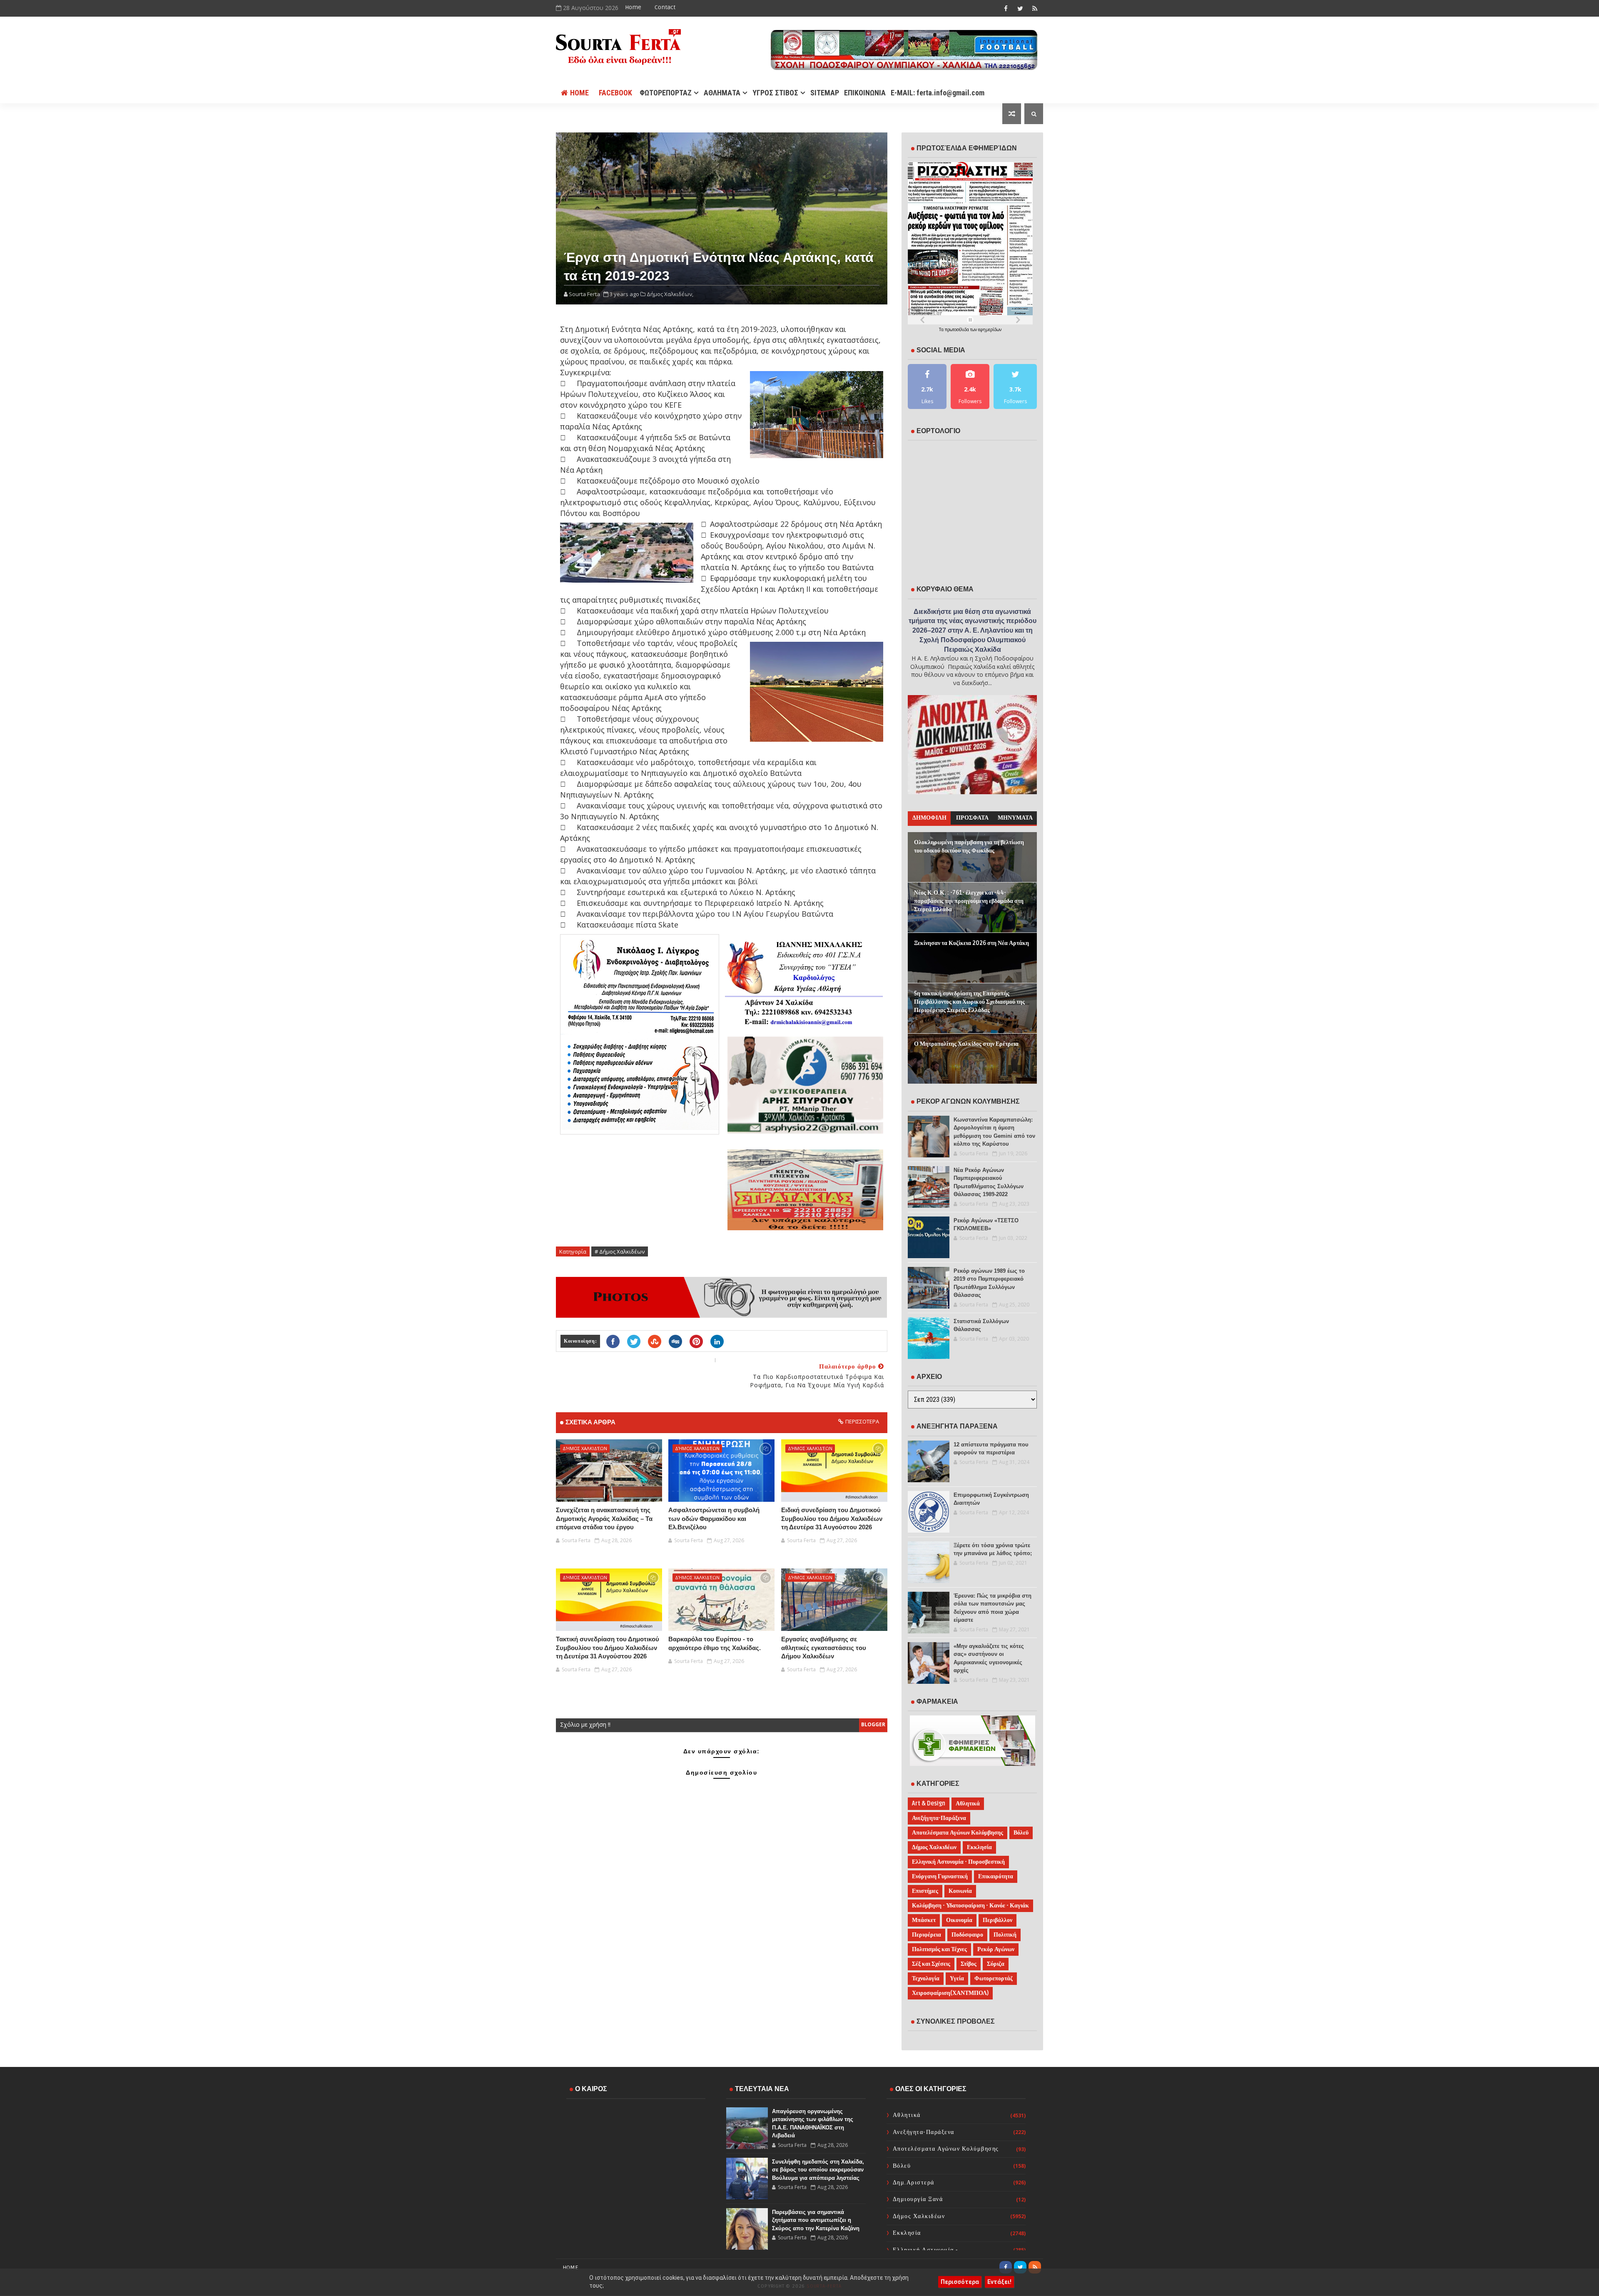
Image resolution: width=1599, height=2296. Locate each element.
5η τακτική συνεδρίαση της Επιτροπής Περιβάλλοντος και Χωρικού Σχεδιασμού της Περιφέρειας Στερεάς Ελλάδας (969, 1002)
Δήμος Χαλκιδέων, (670, 294)
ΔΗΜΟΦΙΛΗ (929, 818)
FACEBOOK (615, 93)
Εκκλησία (979, 1847)
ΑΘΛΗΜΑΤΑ (722, 93)
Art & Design (929, 1804)
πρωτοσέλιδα (958, 329)
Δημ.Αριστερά (914, 2183)
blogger (873, 1724)
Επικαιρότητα (996, 1876)
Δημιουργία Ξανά (918, 2199)
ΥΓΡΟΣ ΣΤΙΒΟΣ (775, 93)
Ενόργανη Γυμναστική (940, 1876)
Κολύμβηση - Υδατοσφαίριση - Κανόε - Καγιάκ (970, 1906)
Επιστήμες (925, 1891)
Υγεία (957, 1978)
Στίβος (969, 1964)
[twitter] (1020, 8)
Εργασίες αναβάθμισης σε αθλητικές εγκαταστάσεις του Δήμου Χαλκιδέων (824, 1648)
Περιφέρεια (927, 1935)
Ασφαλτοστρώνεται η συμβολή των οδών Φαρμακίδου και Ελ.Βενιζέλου (714, 1518)
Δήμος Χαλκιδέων (585, 1448)
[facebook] (1006, 8)
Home (633, 7)
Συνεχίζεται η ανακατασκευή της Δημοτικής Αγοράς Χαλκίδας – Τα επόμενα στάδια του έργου (604, 1518)
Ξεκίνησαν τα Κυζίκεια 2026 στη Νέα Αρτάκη (971, 943)
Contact (665, 7)
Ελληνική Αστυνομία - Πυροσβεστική (958, 1862)
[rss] (1035, 8)
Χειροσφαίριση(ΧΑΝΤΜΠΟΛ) (950, 1993)
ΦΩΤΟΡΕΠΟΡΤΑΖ (666, 93)
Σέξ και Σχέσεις (931, 1964)
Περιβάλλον (998, 1920)
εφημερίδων (990, 329)
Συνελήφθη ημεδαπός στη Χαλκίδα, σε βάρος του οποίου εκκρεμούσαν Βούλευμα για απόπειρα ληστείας (818, 2170)
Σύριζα (996, 1964)
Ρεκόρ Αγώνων (996, 1949)
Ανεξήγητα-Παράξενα (939, 1818)
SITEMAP (825, 93)
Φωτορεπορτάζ (994, 1978)
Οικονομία (959, 1920)
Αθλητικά (968, 1804)
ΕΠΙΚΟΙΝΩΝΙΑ (865, 93)
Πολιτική (1005, 1935)
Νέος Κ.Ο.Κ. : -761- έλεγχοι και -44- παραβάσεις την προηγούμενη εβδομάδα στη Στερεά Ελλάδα (969, 901)
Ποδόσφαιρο (967, 1935)
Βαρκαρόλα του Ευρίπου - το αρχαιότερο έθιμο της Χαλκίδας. (715, 1643)
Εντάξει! (999, 2282)
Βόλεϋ (1021, 1833)
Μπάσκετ (924, 1920)
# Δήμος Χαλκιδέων (620, 1251)
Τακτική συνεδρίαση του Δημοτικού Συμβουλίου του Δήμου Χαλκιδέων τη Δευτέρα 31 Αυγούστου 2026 (608, 1648)
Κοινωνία (960, 1891)
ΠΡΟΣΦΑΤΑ (972, 818)
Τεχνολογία (926, 1978)
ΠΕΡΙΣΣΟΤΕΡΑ (862, 1421)
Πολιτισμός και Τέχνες (939, 1949)
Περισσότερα (960, 2282)
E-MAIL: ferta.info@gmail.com (938, 93)
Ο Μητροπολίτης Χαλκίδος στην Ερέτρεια (966, 1044)
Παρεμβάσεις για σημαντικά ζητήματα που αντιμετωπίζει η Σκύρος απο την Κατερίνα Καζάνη (816, 2220)
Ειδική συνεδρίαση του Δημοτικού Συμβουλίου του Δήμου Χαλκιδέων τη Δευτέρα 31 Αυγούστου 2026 (832, 1518)
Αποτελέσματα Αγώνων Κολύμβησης (958, 1833)
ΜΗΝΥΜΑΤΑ (1015, 818)
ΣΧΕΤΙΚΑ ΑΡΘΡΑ (590, 1422)
